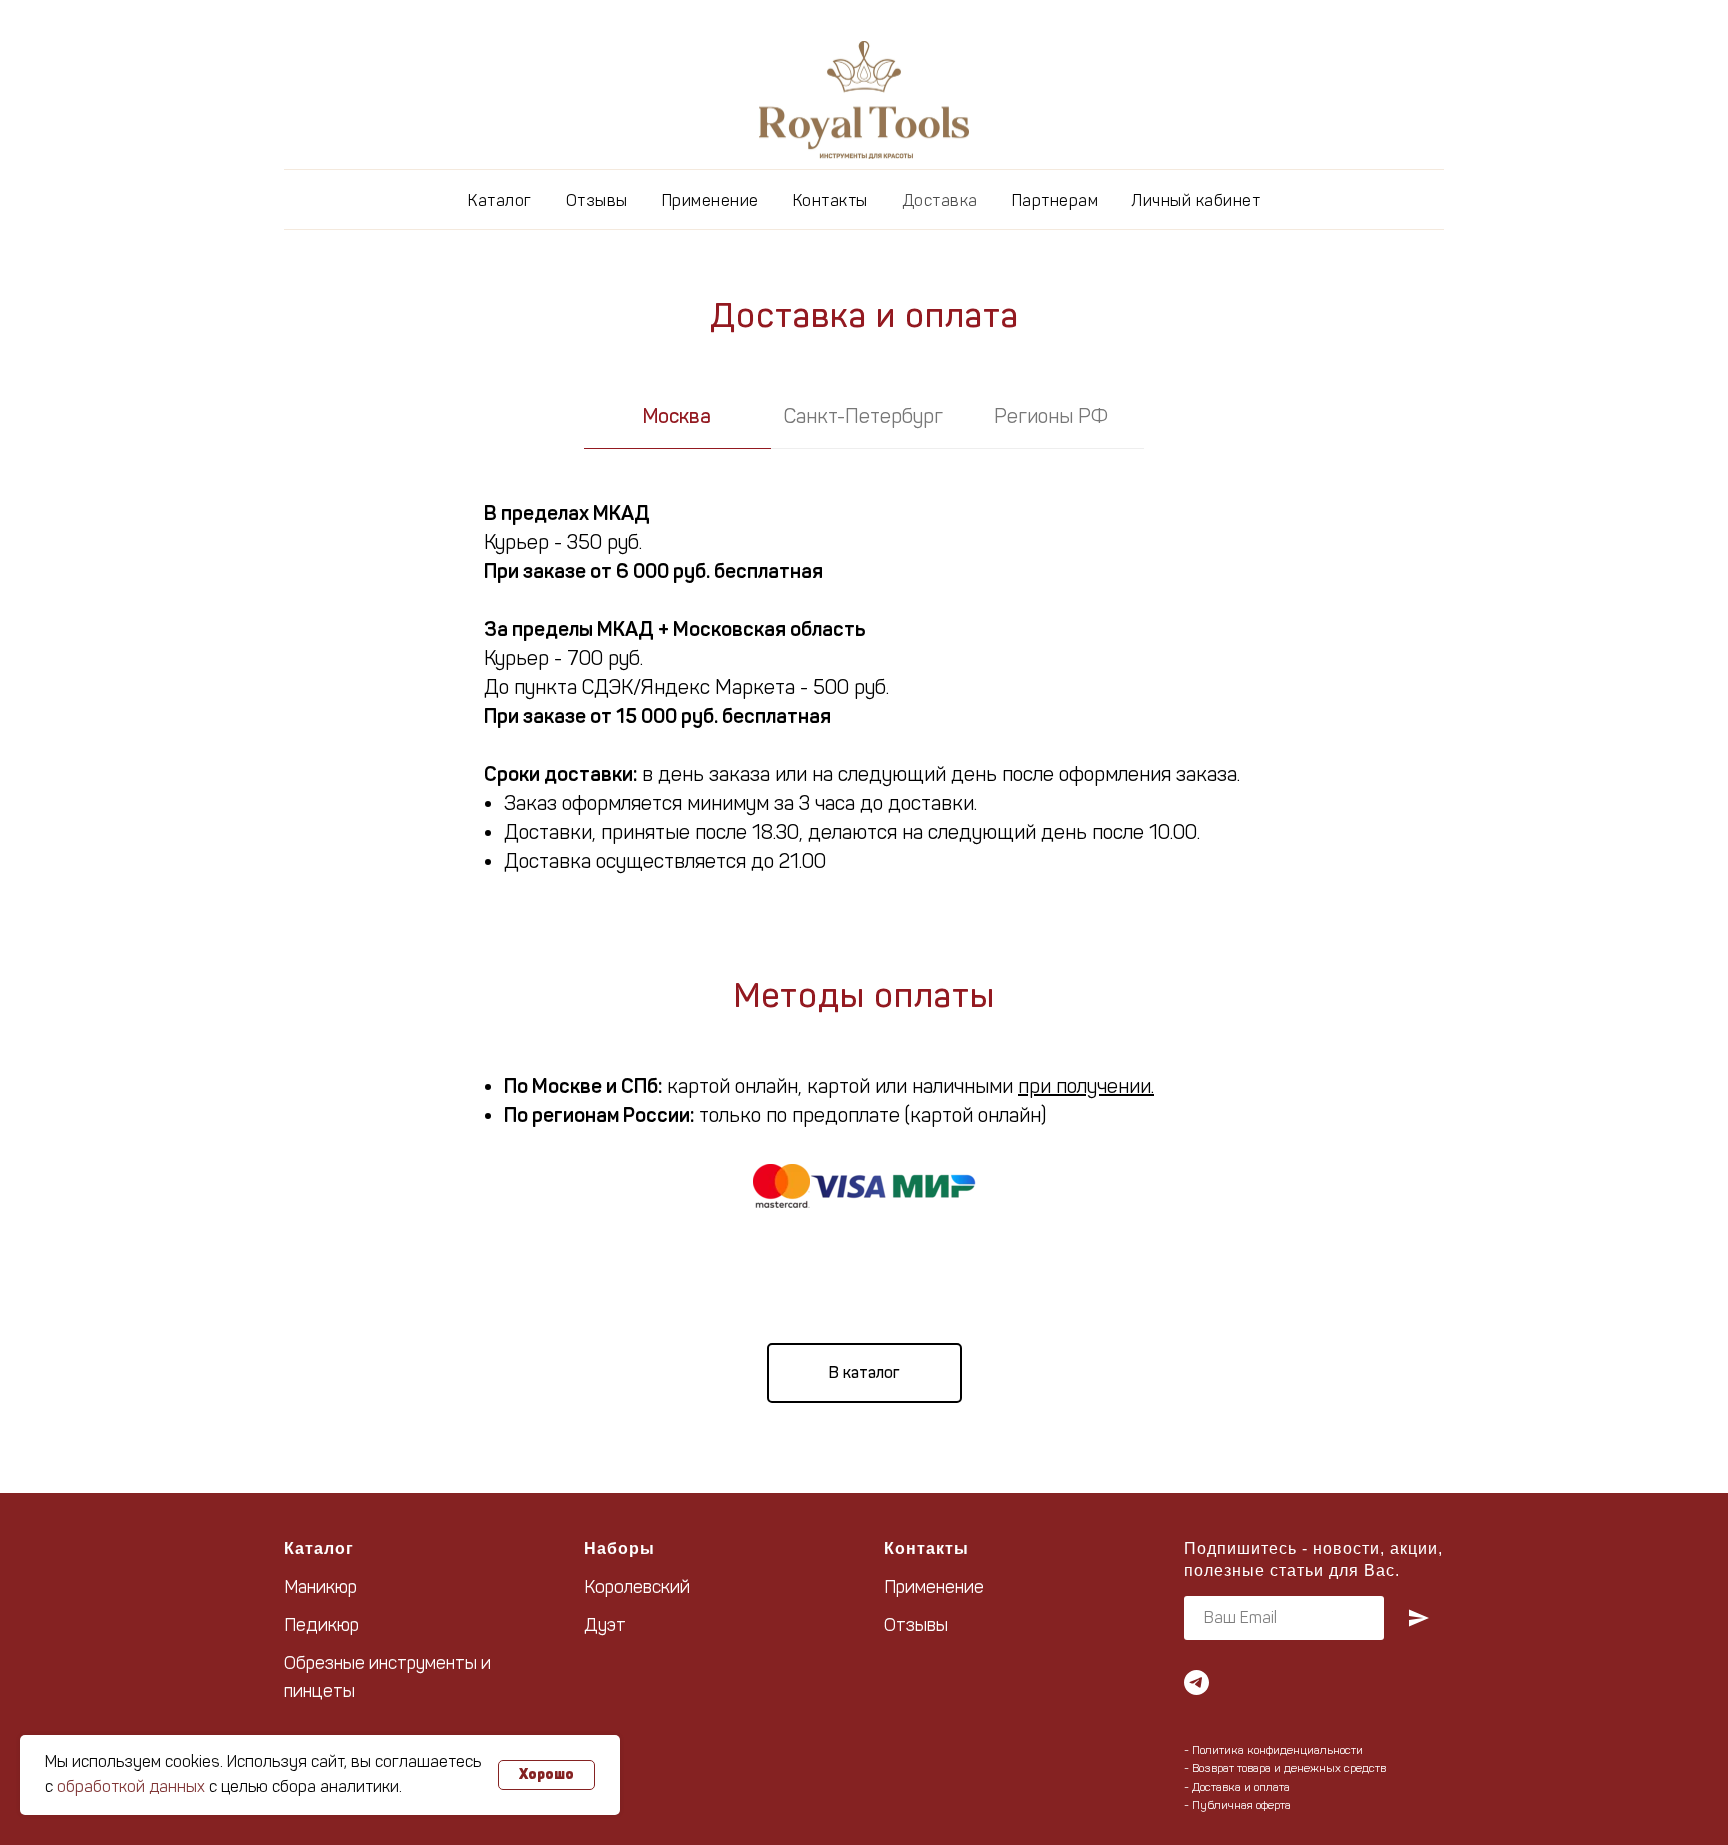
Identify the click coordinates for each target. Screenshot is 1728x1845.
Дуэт (605, 1625)
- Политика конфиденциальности (1273, 1750)
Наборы (619, 1548)
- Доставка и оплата (1237, 1787)
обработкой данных (131, 1786)
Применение (710, 200)
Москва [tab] (677, 416)
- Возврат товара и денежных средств (1285, 1768)
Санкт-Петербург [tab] (863, 416)
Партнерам (1055, 200)
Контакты (830, 200)
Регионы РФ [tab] (1051, 416)
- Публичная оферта (1237, 1805)
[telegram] (1196, 1682)
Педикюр (321, 1625)
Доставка (940, 200)
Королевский (637, 1587)
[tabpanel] (864, 679)
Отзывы (597, 200)
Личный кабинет (1196, 200)
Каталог (500, 200)
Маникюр (320, 1587)
